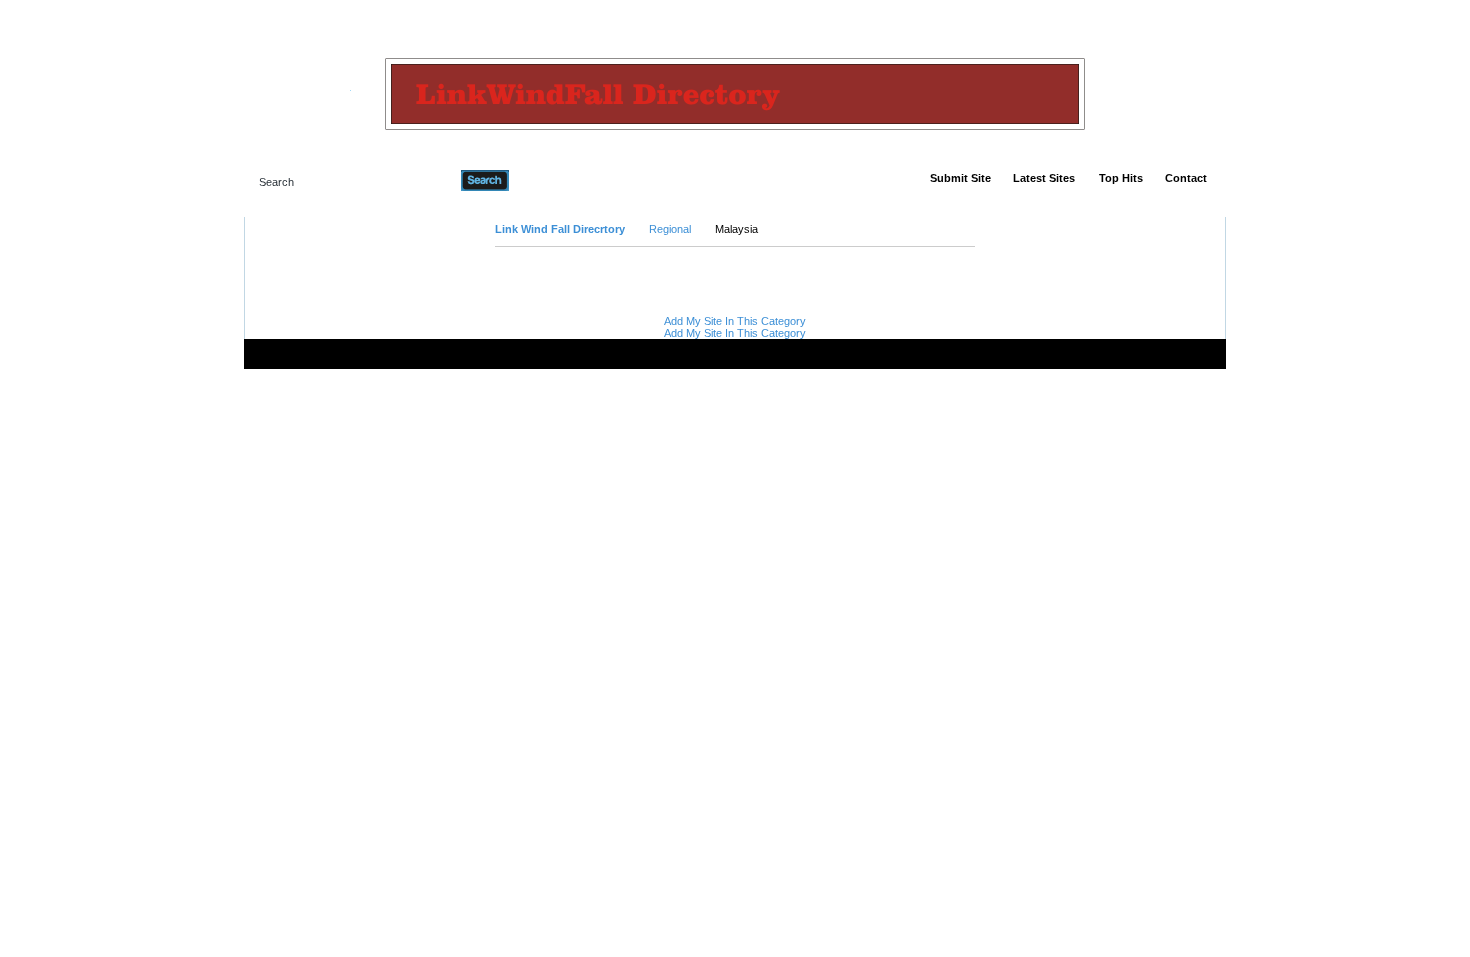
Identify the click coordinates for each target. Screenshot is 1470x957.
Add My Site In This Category (735, 321)
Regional (670, 229)
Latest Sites (1044, 178)
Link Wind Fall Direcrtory (560, 229)
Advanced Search (560, 180)
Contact (1186, 178)
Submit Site (960, 178)
